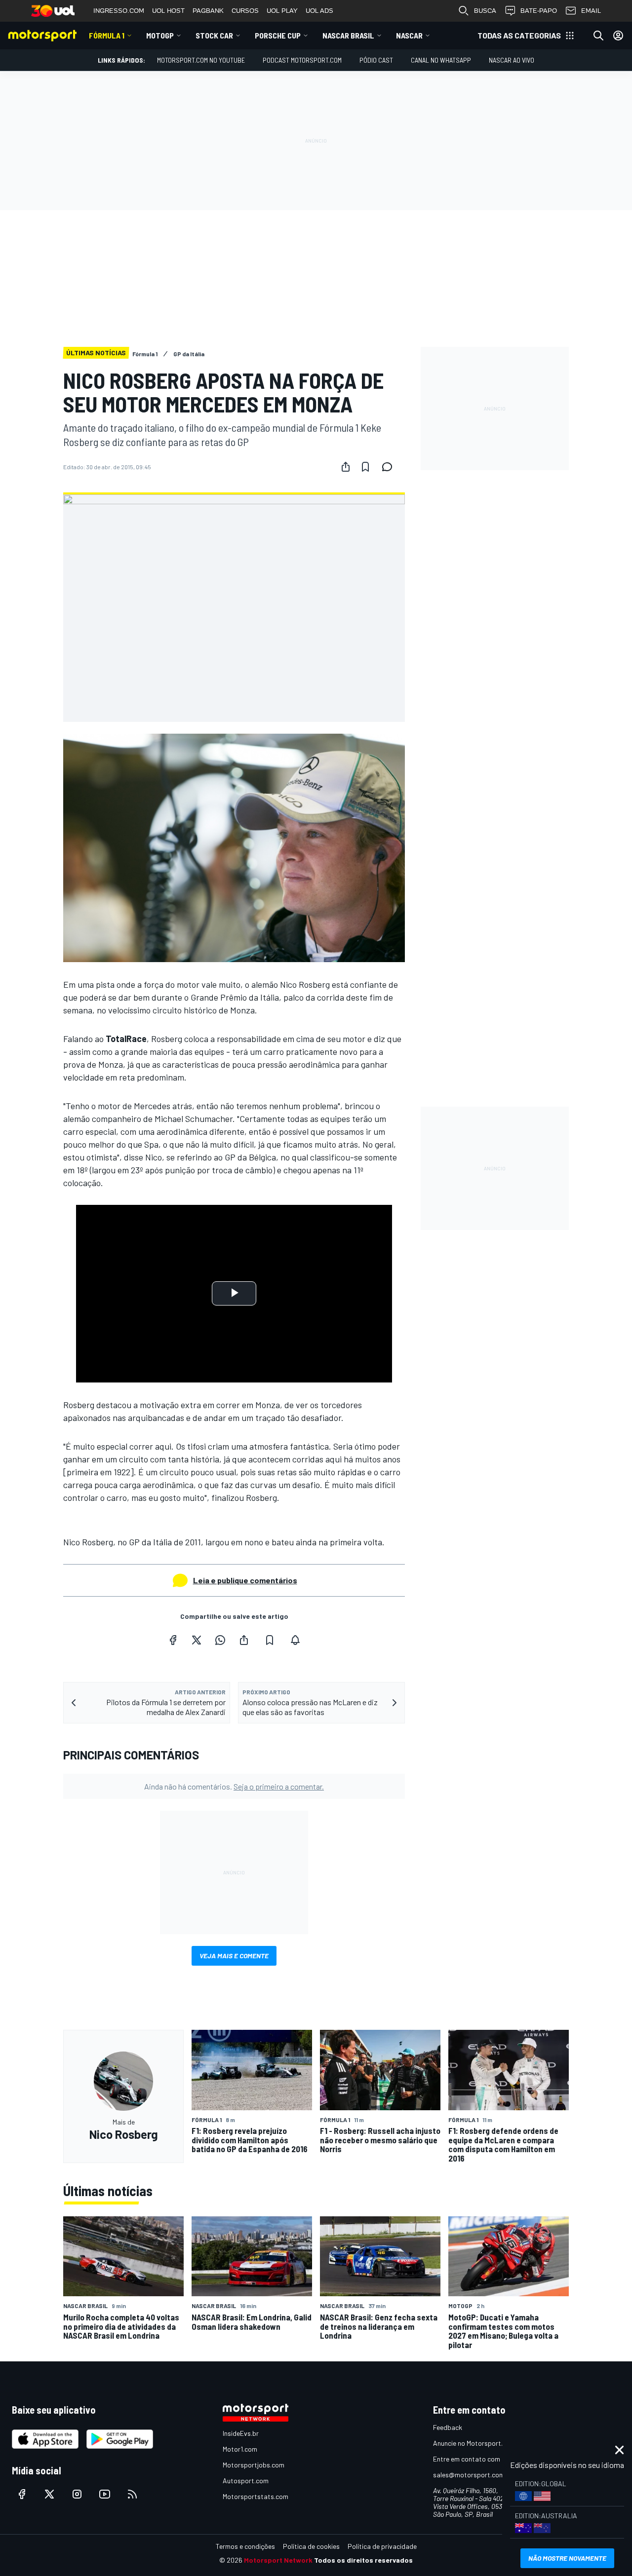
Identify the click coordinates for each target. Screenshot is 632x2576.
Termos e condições (245, 2546)
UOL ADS (319, 11)
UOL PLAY (282, 11)
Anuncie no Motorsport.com (474, 2443)
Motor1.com (240, 2449)
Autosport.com (246, 2481)
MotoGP (160, 35)
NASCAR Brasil (348, 35)
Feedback (448, 2427)
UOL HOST (168, 11)
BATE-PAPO (539, 11)
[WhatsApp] (220, 1640)
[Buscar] (598, 36)
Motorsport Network (278, 2560)
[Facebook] (173, 1640)
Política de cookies (311, 2546)
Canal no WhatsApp (441, 60)
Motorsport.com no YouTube (201, 60)
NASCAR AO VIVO (512, 60)
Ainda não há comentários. (234, 1786)
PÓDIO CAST (376, 60)
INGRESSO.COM (119, 11)
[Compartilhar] (346, 467)
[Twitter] (197, 1640)
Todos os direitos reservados (363, 2560)
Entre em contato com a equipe (480, 2459)
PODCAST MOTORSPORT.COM (302, 60)
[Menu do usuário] (618, 36)
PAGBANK (208, 11)
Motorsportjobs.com (254, 2465)
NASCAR (409, 35)
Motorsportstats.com (256, 2496)
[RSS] (132, 2494)
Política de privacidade (382, 2546)
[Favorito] (365, 467)
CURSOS (245, 11)
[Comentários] (390, 467)
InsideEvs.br (241, 2433)
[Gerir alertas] (295, 1640)
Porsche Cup (278, 35)
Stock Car (214, 35)
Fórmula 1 (107, 35)
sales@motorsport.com (469, 2475)
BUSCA (485, 11)
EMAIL (591, 11)
